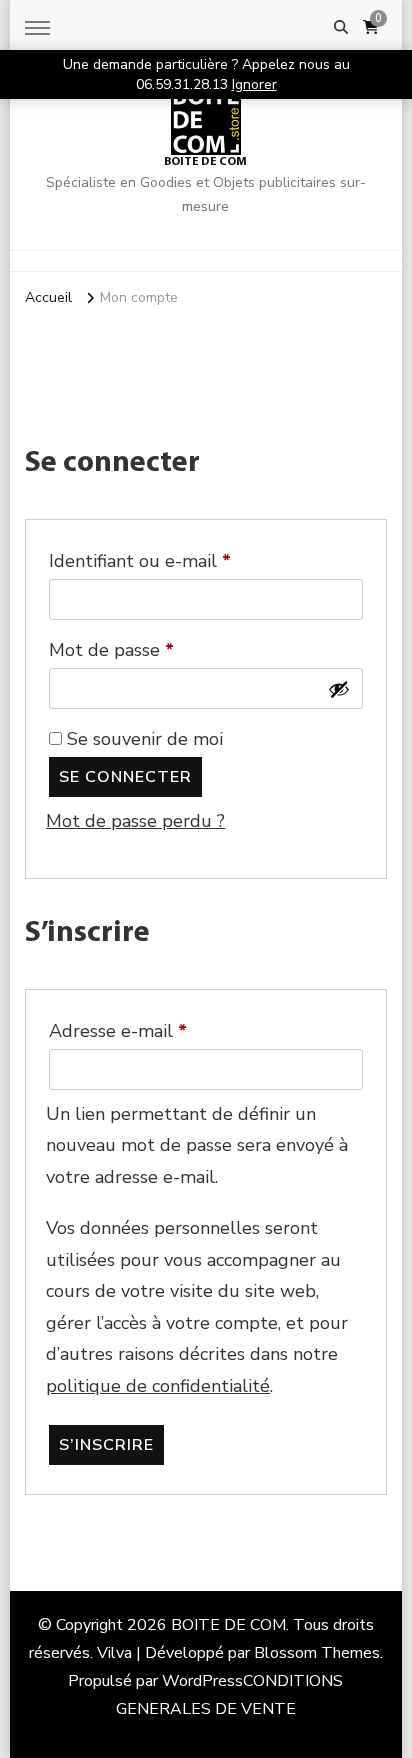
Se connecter (125, 777)
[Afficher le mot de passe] (339, 689)
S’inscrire (106, 1445)
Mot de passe (157, 649)
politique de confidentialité (158, 1386)
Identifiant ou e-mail (180, 560)
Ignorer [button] (254, 84)
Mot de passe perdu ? (135, 821)
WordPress (202, 1681)
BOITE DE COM (205, 162)
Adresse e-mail (164, 1030)
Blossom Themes (317, 1653)
